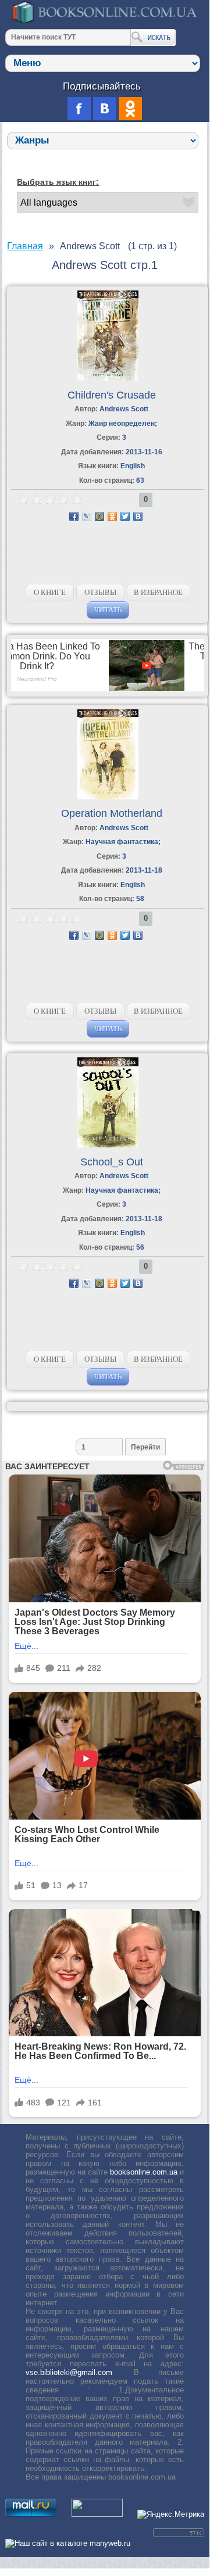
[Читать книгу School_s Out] (108, 1145)
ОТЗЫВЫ (100, 592)
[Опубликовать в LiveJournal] (87, 516)
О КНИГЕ (50, 592)
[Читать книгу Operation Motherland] (108, 797)
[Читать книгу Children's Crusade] (108, 378)
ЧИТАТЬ (108, 610)
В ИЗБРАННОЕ (158, 592)
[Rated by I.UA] (97, 2514)
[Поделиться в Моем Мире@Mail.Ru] (99, 516)
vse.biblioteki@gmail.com (69, 2372)
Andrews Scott (124, 409)
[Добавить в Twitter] (125, 516)
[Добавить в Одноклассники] (112, 516)
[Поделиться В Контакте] (138, 516)
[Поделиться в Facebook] (74, 516)
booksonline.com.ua (144, 2172)
